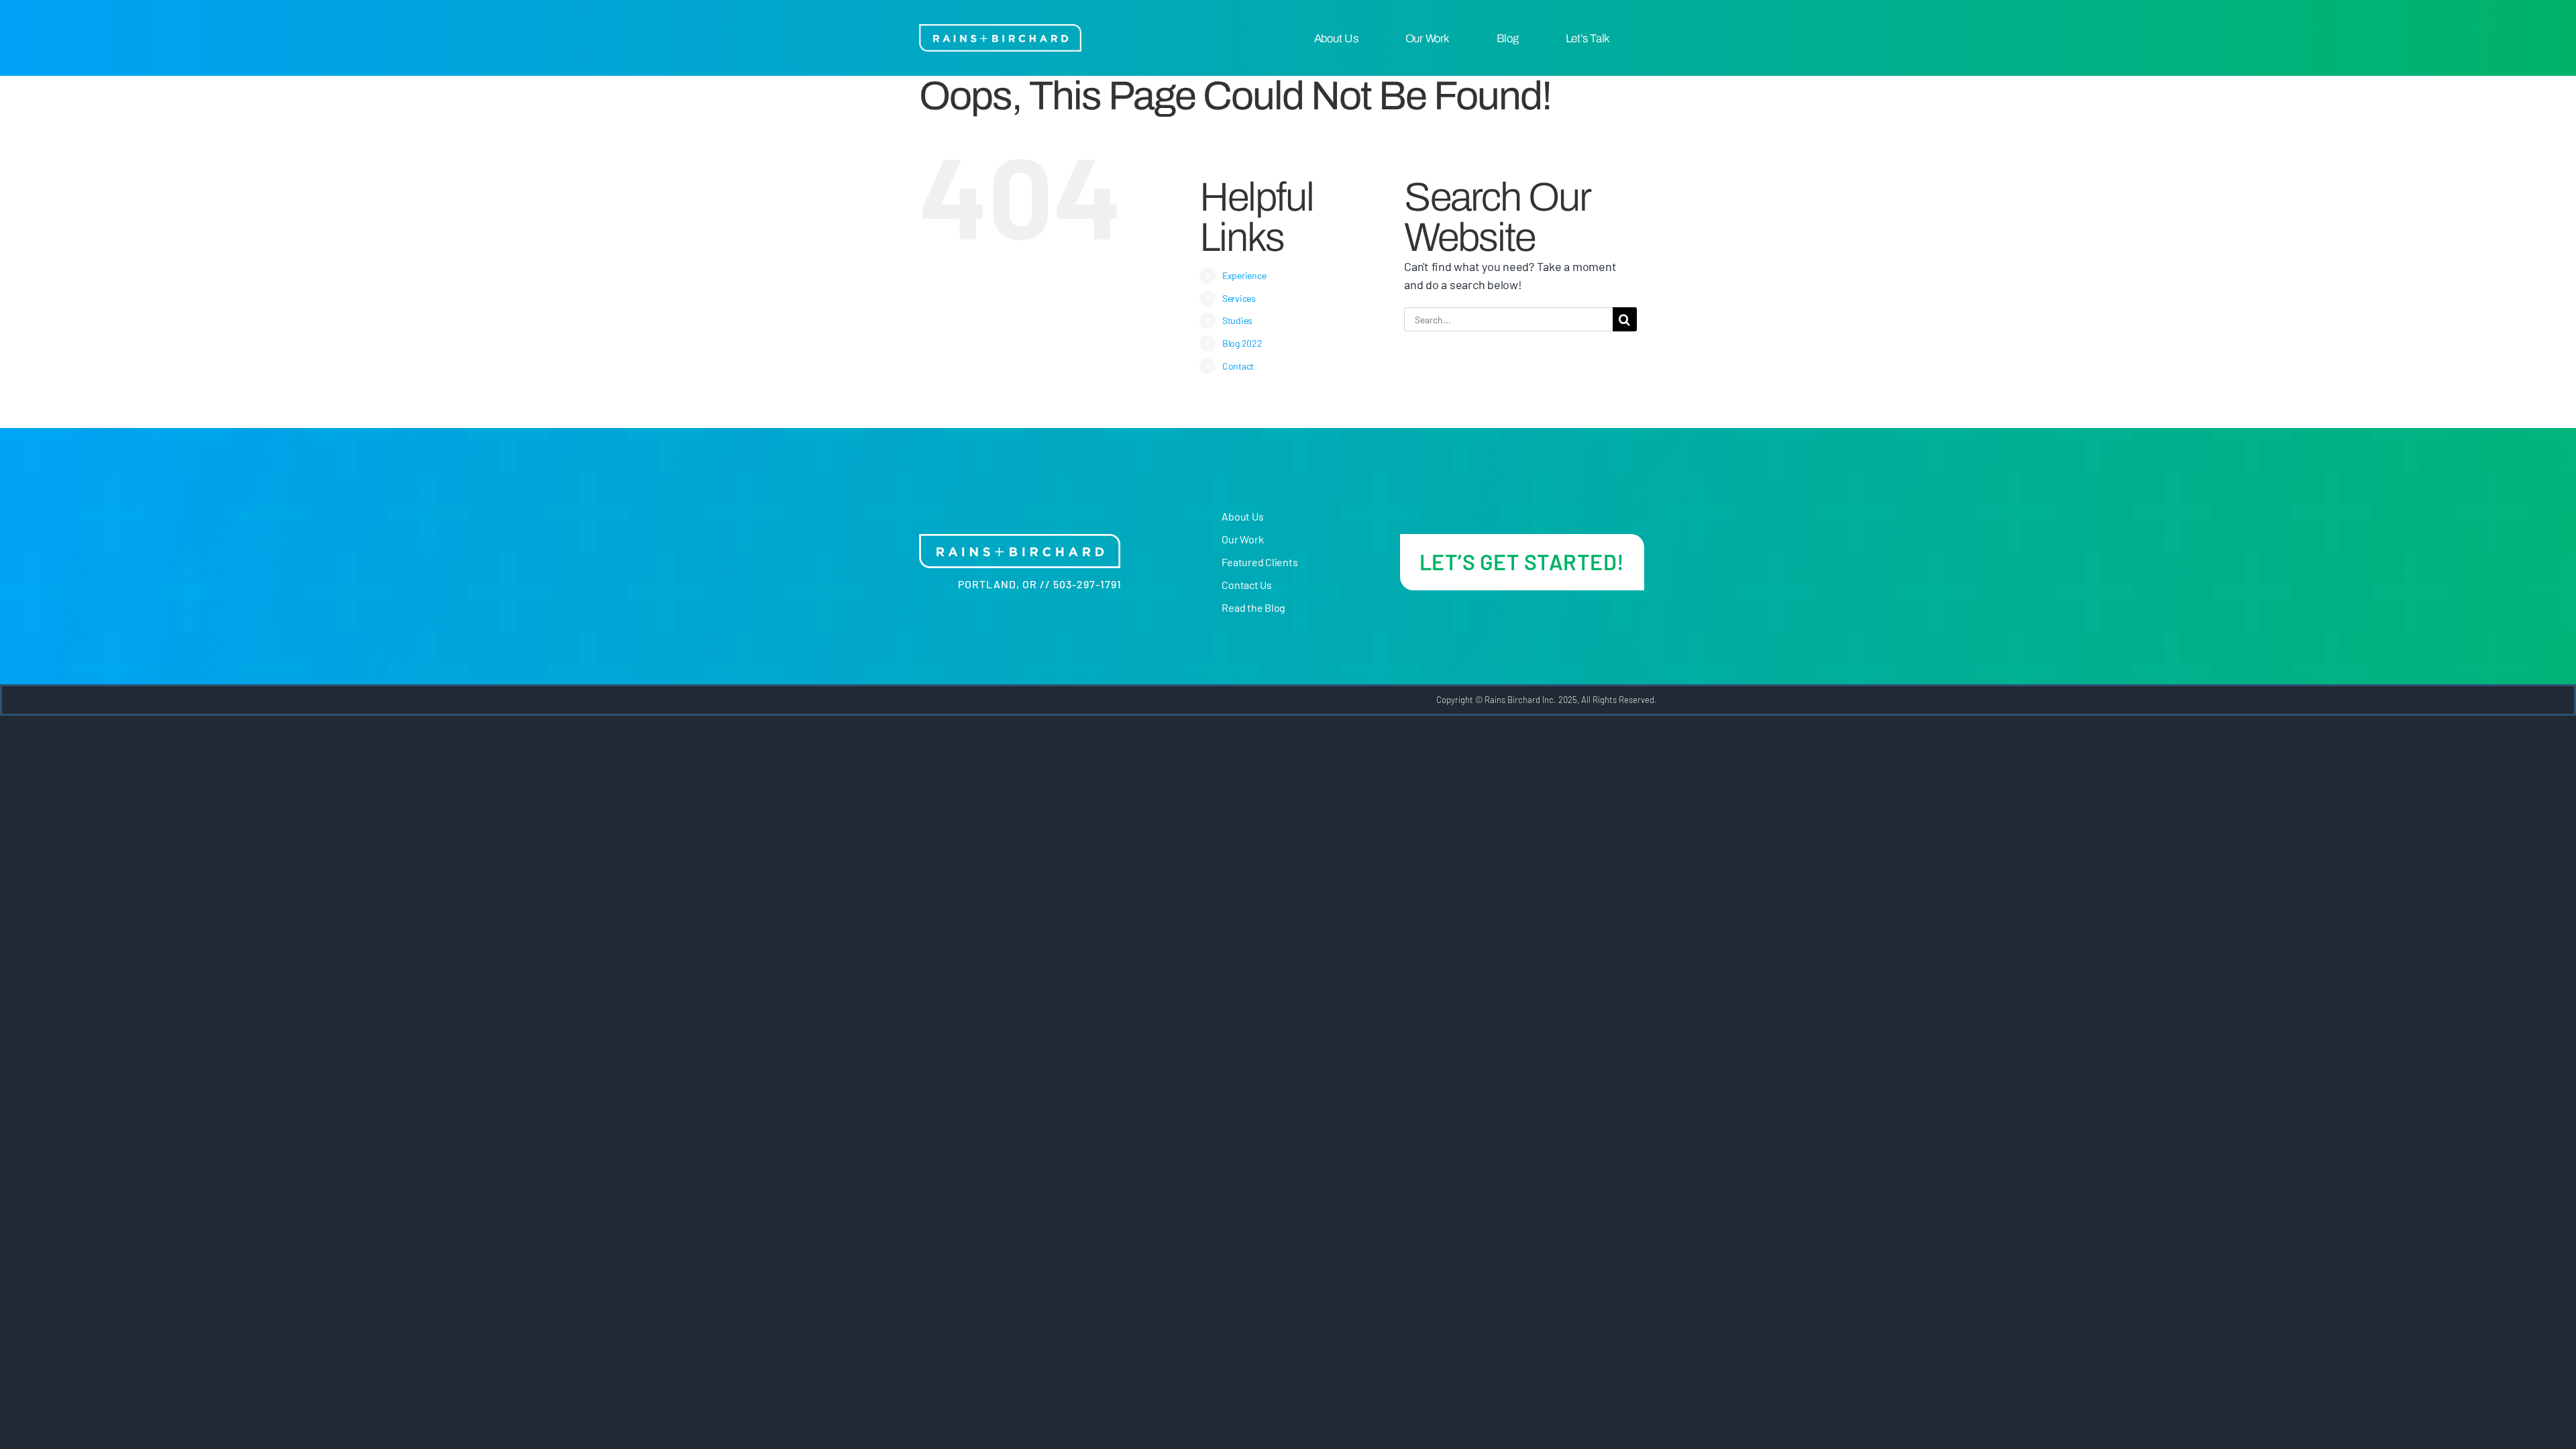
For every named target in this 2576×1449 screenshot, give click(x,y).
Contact (1238, 366)
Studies (1237, 320)
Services (1239, 298)
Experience (1244, 275)
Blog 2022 (1242, 343)
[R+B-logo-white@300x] (1000, 30)
